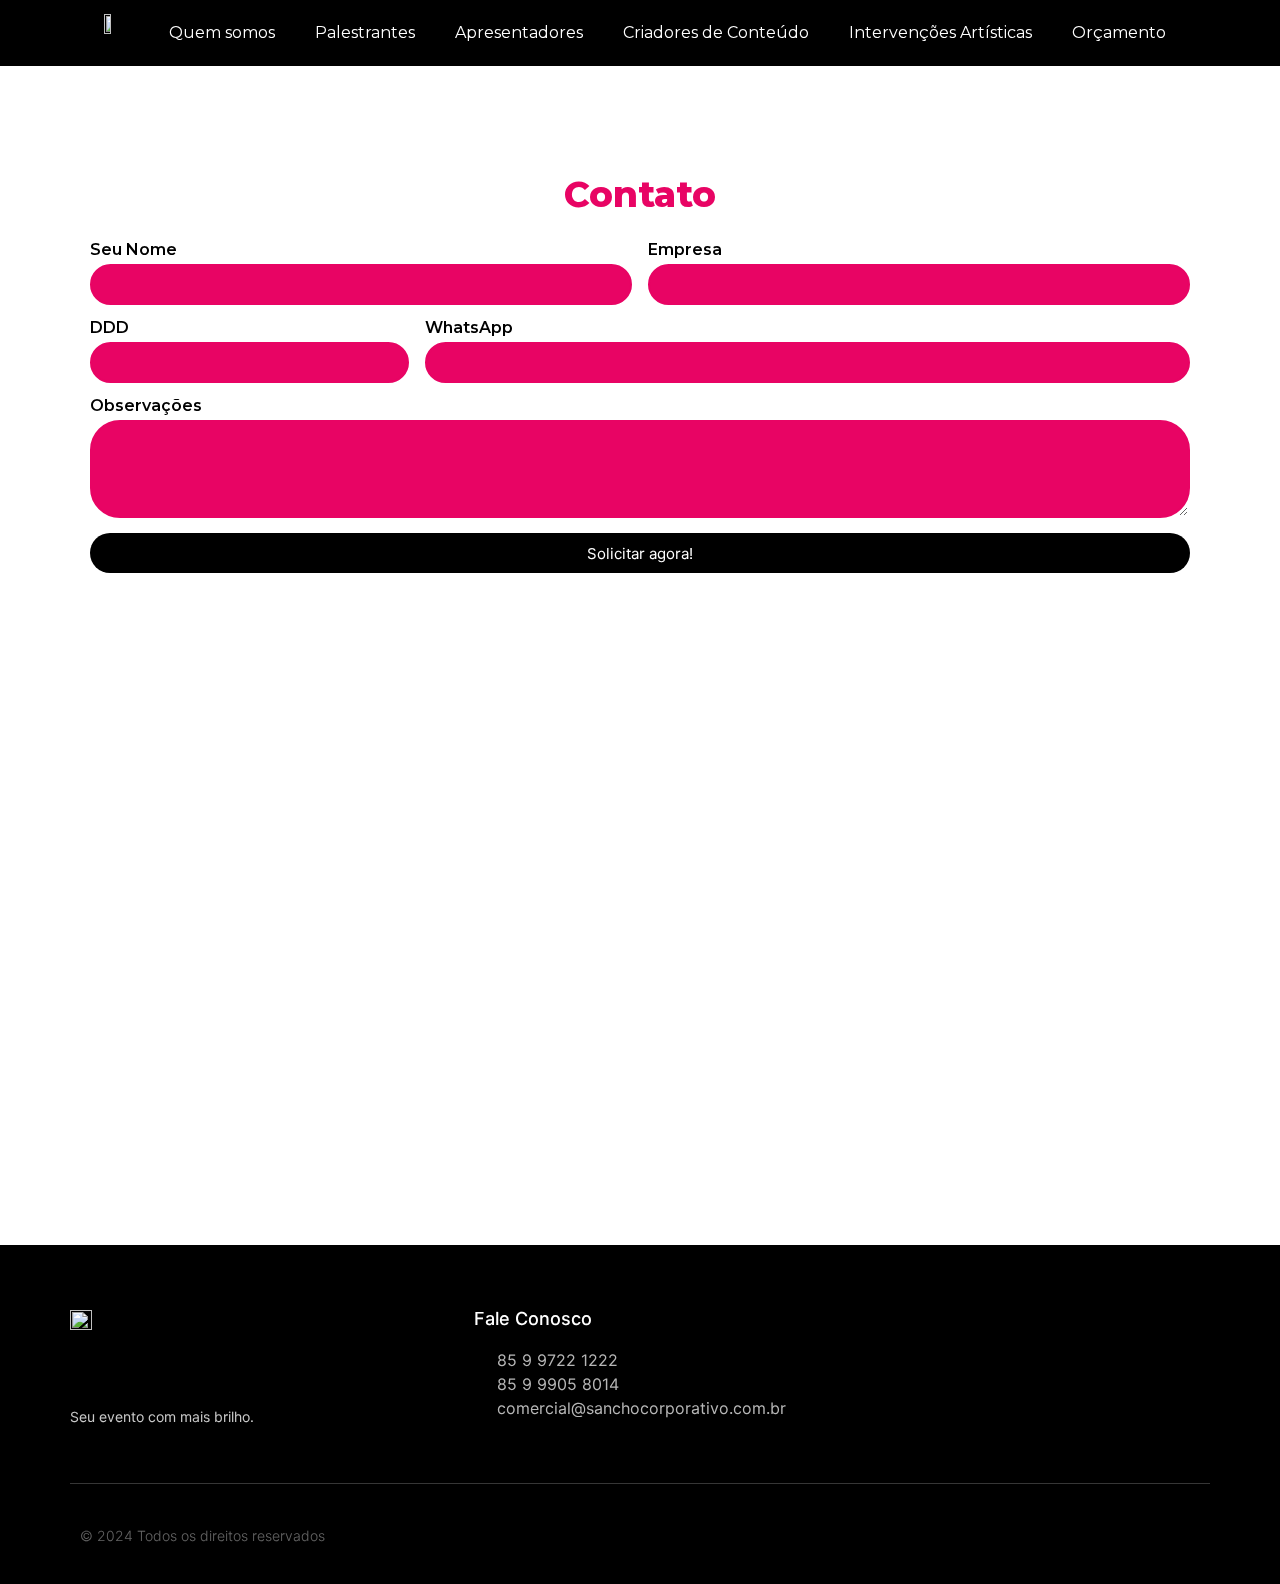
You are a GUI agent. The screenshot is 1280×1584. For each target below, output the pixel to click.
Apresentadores (519, 32)
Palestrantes (365, 32)
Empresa (685, 250)
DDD (109, 328)
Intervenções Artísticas (940, 32)
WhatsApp (469, 328)
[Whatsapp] (911, 1539)
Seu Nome (133, 250)
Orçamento (1119, 32)
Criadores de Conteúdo (716, 32)
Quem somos (222, 32)
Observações (146, 406)
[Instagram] (955, 1539)
